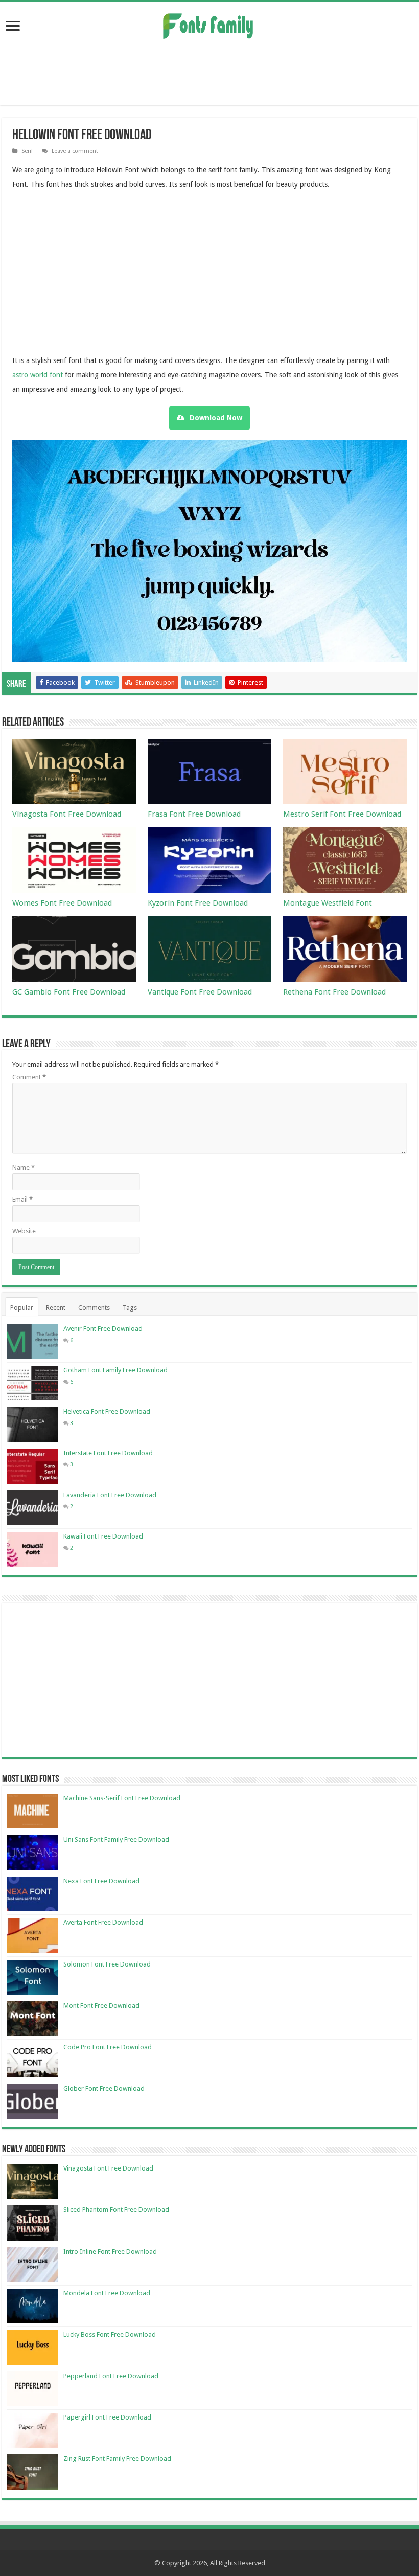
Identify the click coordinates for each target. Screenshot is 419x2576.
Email (22, 1199)
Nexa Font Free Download (101, 1881)
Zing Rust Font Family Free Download (117, 2459)
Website (24, 1231)
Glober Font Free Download (104, 2088)
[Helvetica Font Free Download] (33, 1425)
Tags (130, 1308)
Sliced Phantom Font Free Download (116, 2210)
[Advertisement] (209, 72)
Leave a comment (75, 151)
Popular (22, 1308)
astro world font (38, 375)
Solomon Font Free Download (107, 1964)
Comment (29, 1077)
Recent (56, 1308)
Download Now (216, 418)
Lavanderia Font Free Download (110, 1495)
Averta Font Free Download (103, 1922)
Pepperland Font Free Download (111, 2376)
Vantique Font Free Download (200, 992)
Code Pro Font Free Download (108, 2047)
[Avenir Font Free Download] (33, 1342)
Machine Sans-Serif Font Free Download (122, 1798)
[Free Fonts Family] (209, 24)
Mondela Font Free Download (107, 2293)
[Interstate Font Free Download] (33, 1466)
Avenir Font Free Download (103, 1329)
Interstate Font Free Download (108, 1453)
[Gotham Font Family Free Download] (33, 1383)
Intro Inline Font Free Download (110, 2252)
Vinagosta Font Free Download (67, 814)
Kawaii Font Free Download (103, 1536)
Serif (27, 151)
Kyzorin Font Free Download (198, 903)
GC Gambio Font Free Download (69, 992)
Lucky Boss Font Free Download (110, 2334)
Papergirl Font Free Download (107, 2417)
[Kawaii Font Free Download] (33, 1549)
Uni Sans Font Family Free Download (116, 1839)
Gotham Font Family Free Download (115, 1370)
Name (24, 1168)
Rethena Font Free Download (334, 992)
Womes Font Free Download (62, 903)
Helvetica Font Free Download (107, 1411)
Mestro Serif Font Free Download (342, 814)
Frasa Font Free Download (194, 814)
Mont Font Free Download (101, 2006)
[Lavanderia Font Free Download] (33, 1508)
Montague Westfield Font (328, 903)
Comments (94, 1308)
